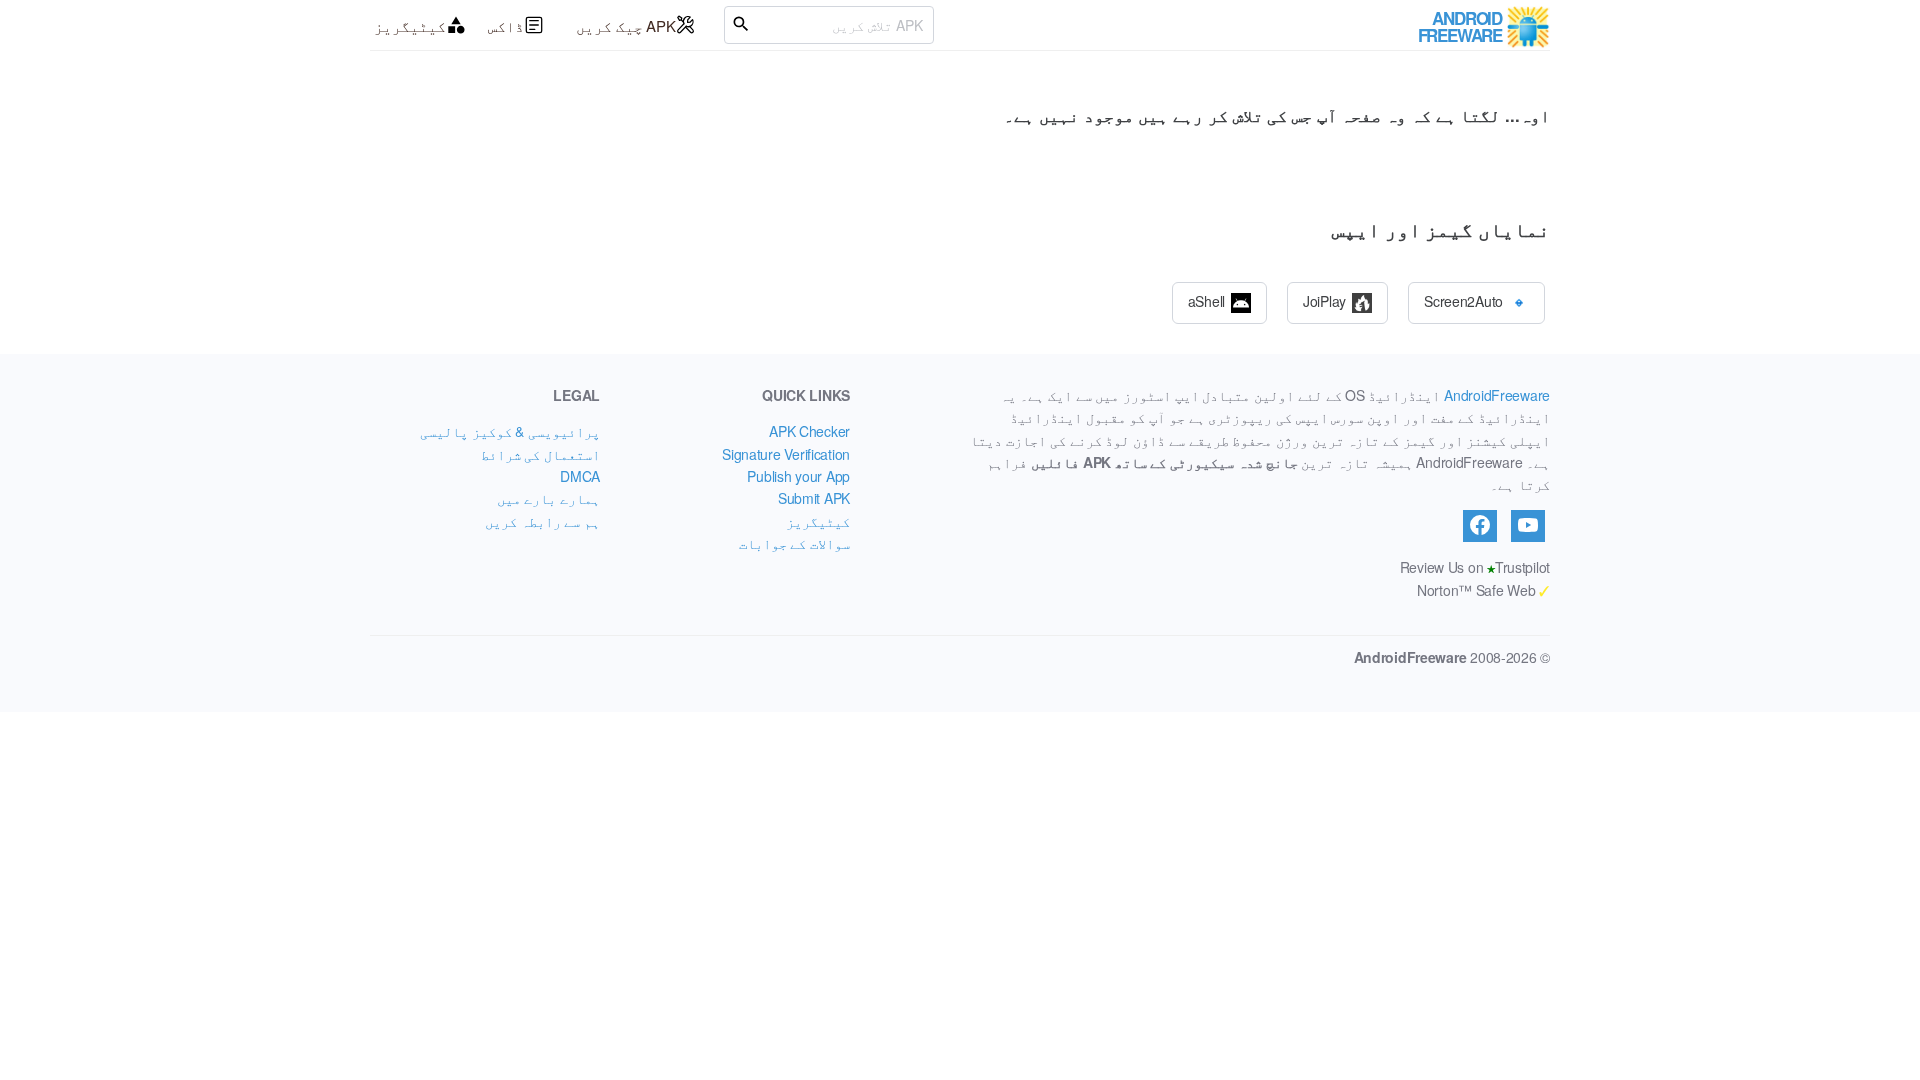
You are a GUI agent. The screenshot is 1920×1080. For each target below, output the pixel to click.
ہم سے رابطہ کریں (542, 521)
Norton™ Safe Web (1483, 590)
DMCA (580, 476)
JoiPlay (1324, 300)
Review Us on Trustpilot (1475, 567)
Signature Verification (786, 454)
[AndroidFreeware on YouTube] (1528, 526)
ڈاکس (506, 25)
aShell (1206, 300)
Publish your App (798, 476)
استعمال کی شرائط (540, 454)
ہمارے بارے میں (548, 498)
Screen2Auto (1463, 300)
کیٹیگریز (410, 25)
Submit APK (814, 498)
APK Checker (809, 431)
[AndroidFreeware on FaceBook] (1480, 526)
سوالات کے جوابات (794, 543)
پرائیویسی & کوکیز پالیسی (510, 431)
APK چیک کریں (626, 25)
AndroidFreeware (1497, 395)
